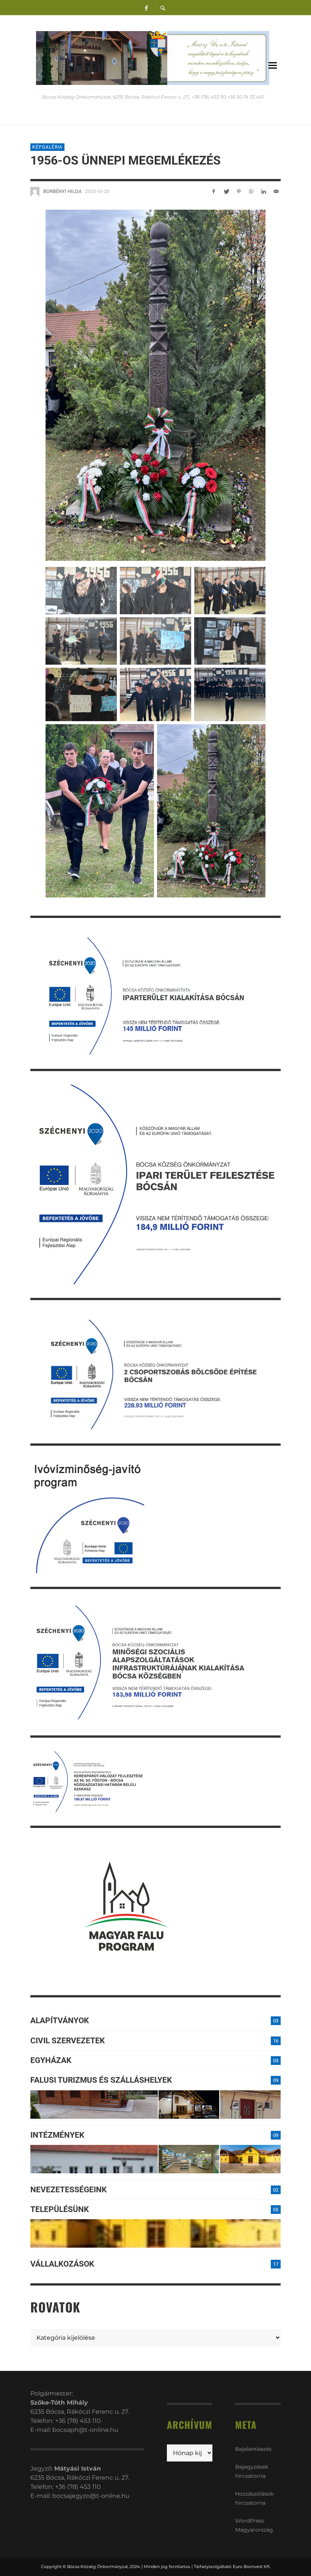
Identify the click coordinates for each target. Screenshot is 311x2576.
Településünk (60, 2209)
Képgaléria (47, 147)
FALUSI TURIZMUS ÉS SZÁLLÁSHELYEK (101, 2080)
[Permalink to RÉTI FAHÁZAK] (94, 2105)
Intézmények (57, 2135)
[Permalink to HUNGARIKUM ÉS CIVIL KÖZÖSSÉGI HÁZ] (250, 2159)
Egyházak (51, 2060)
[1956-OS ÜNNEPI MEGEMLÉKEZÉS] (155, 385)
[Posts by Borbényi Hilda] (35, 191)
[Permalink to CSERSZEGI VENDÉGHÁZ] (189, 2105)
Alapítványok (60, 2021)
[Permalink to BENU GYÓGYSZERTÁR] (189, 2159)
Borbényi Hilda (62, 191)
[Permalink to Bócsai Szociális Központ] (94, 2159)
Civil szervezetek (68, 2041)
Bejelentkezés (253, 2449)
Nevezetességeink (68, 2190)
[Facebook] (146, 8)
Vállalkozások (62, 2264)
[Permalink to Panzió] (250, 2105)
